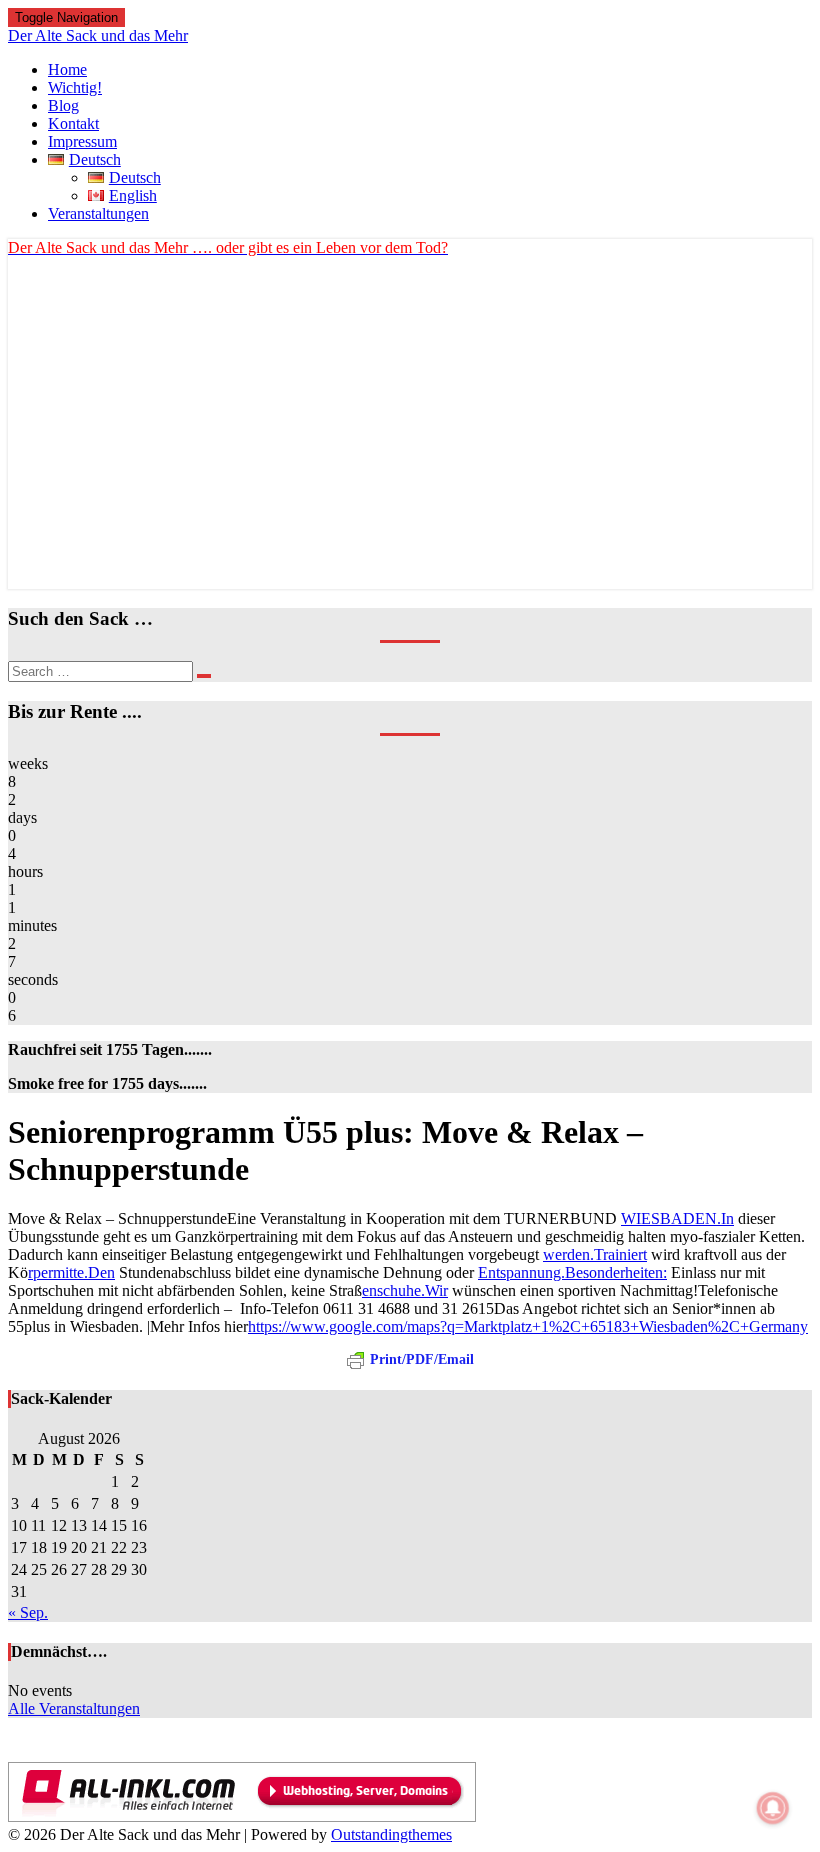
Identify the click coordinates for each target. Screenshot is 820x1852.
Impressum (82, 141)
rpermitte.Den (71, 1272)
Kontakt (73, 123)
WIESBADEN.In (677, 1218)
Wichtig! (75, 87)
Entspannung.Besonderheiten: (572, 1272)
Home (67, 69)
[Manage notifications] (773, 1808)
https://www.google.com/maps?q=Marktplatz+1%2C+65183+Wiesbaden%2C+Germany (528, 1326)
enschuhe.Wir (405, 1290)
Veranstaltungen (98, 213)
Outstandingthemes (391, 1834)
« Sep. (28, 1612)
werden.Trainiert (595, 1254)
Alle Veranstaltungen (74, 1708)
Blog (63, 105)
